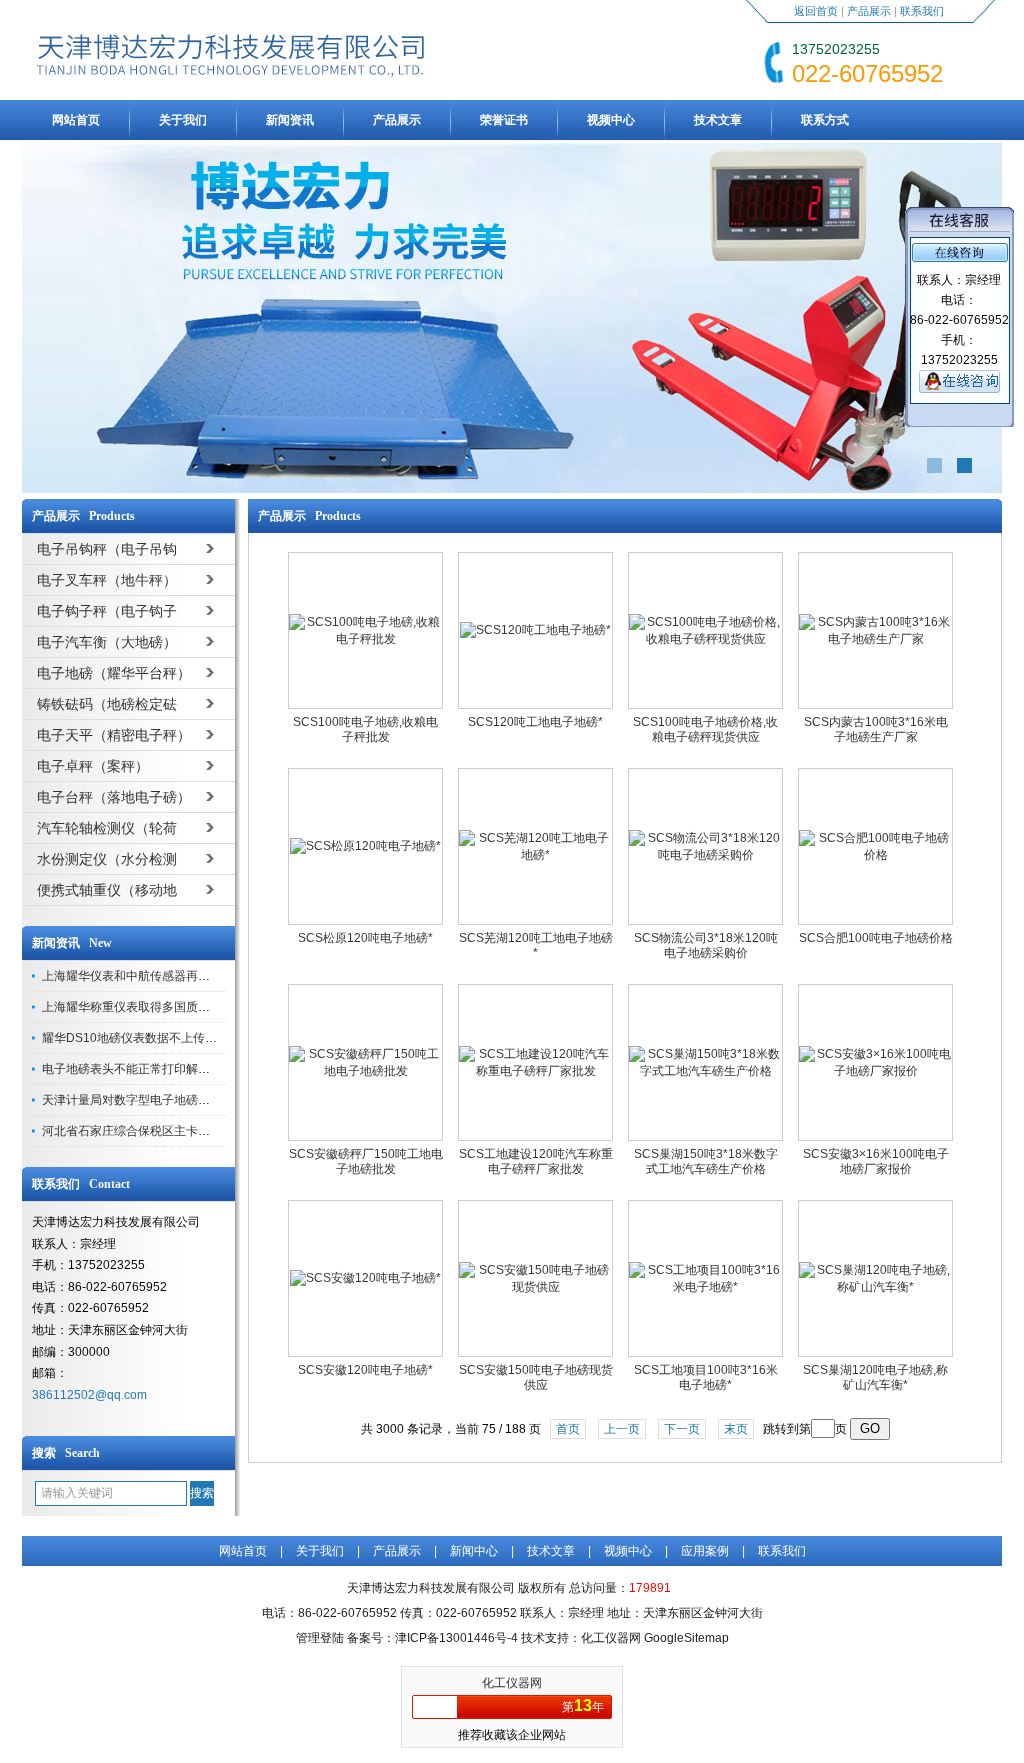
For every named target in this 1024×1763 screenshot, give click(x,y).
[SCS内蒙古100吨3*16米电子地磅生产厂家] (875, 639)
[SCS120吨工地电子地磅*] (535, 630)
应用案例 (705, 1551)
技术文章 (718, 120)
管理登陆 (320, 1638)
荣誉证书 (504, 120)
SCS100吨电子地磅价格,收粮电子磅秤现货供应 (705, 729)
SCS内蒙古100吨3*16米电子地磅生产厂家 (876, 729)
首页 (568, 1429)
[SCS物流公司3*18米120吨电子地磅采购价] (705, 855)
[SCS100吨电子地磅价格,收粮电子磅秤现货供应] (705, 639)
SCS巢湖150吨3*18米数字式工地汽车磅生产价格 (706, 1161)
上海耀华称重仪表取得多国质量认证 (138, 1007)
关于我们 (183, 120)
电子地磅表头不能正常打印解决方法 (138, 1069)
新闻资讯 (290, 120)
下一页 (682, 1429)
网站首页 (76, 120)
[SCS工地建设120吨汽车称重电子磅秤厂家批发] (535, 1071)
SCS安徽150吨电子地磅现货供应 (536, 1377)
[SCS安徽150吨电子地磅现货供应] (535, 1287)
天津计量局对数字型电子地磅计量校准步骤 (156, 1100)
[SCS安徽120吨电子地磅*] (365, 1278)
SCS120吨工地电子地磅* (535, 722)
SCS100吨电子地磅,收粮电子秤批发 (365, 729)
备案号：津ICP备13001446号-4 (432, 1638)
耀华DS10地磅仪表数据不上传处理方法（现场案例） (183, 1038)
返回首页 (816, 11)
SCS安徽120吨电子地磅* (365, 1370)
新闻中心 (474, 1551)
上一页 (622, 1429)
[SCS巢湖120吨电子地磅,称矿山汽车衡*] (875, 1287)
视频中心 (611, 120)
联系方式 (825, 120)
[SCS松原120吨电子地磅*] (365, 846)
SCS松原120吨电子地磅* (365, 938)
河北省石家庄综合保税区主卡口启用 (138, 1131)
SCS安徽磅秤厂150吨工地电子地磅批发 (366, 1161)
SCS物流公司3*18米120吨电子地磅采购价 (706, 945)
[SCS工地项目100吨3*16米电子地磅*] (705, 1287)
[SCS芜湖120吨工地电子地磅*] (535, 855)
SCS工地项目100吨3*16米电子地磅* (706, 1377)
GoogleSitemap (686, 1638)
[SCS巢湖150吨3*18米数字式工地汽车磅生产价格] (705, 1071)
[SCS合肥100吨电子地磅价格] (875, 855)
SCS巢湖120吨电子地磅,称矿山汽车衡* (875, 1377)
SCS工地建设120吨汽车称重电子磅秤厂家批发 (536, 1161)
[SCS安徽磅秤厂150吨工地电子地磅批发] (365, 1071)
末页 (736, 1429)
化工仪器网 (512, 1683)
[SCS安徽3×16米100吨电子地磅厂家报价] (875, 1071)
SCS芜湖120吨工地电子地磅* (536, 945)
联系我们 (922, 11)
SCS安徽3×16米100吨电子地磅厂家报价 (876, 1161)
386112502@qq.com (89, 1395)
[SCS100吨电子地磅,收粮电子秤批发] (365, 639)
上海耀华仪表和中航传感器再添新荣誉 (144, 976)
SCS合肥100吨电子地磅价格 (876, 938)
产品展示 (869, 11)
